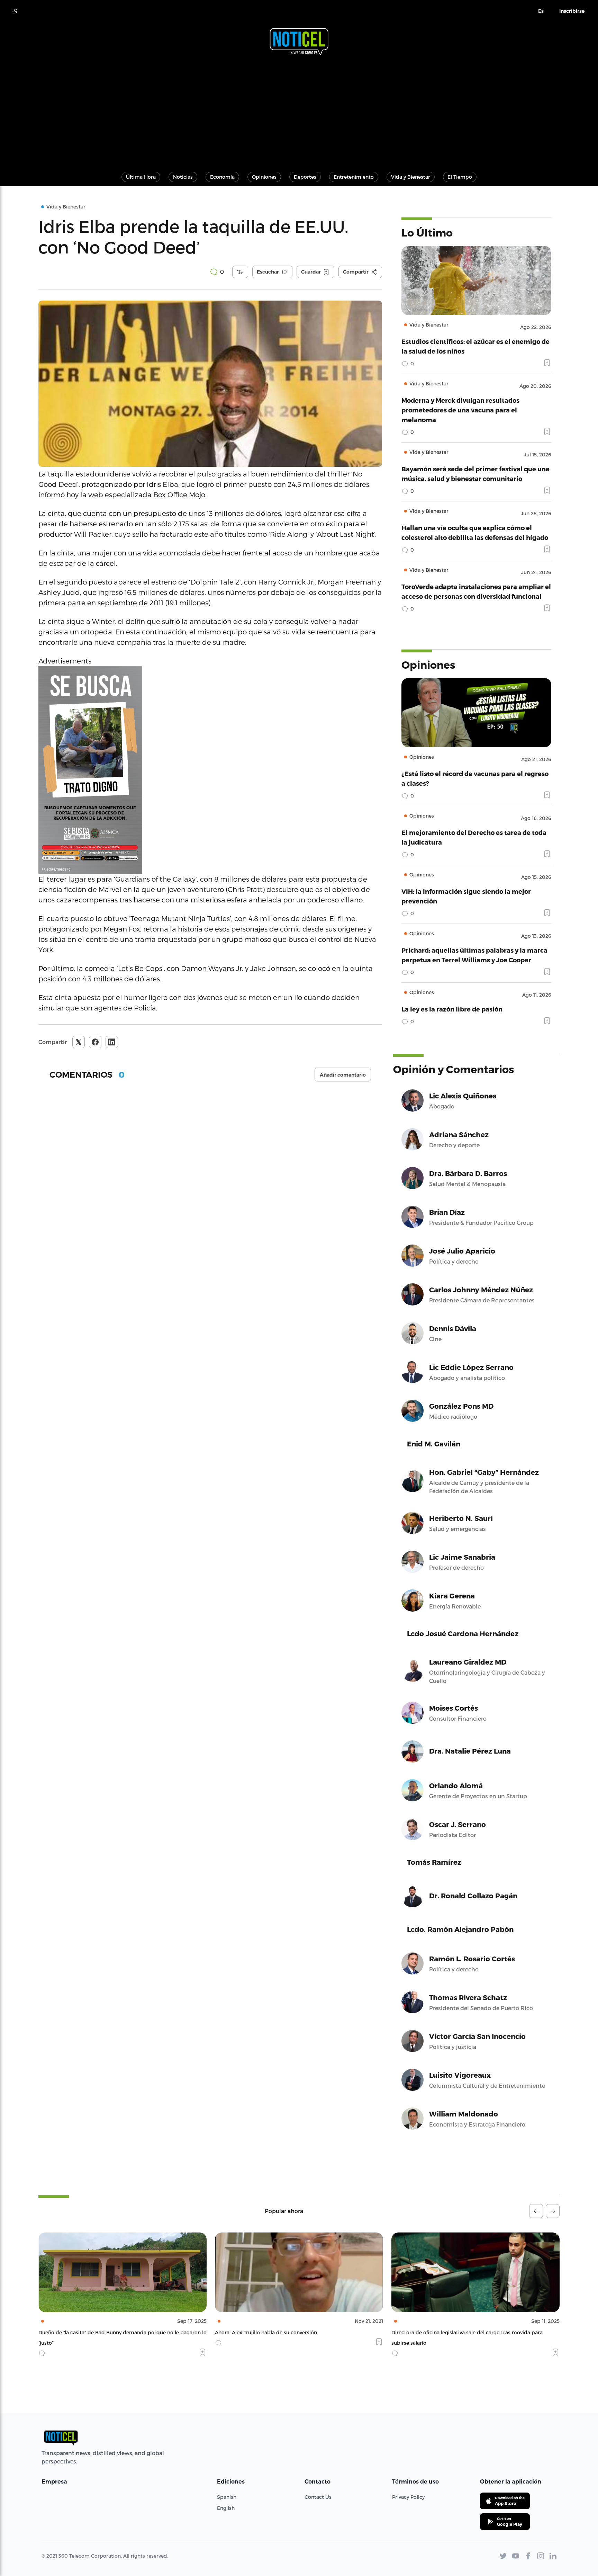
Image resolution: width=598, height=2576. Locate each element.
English (226, 2508)
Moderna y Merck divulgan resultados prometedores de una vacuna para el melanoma (460, 410)
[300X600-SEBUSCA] (210, 770)
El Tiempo (460, 177)
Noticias (183, 177)
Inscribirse (572, 11)
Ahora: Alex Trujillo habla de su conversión (89, 2332)
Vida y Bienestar (411, 177)
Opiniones (264, 177)
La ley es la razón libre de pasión (452, 1009)
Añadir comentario (343, 1075)
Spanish (227, 2497)
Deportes (305, 177)
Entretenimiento (354, 177)
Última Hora (141, 177)
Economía (222, 177)
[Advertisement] (299, 110)
